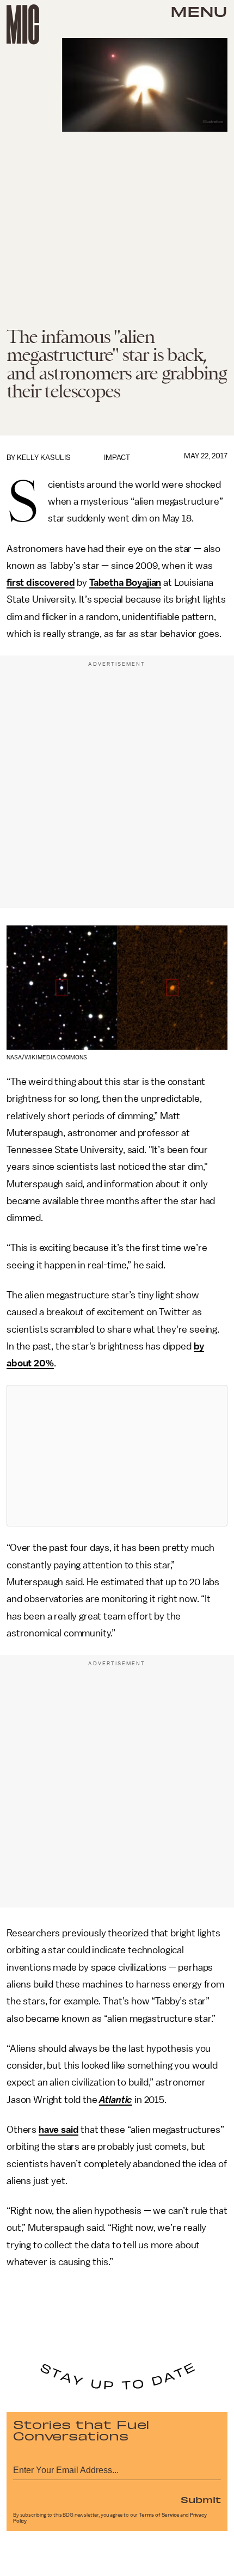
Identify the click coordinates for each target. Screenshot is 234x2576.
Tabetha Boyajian (125, 582)
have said (59, 2130)
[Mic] (23, 24)
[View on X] (117, 1456)
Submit (201, 2499)
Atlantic (116, 2100)
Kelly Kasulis (44, 458)
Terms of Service (159, 2515)
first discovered (41, 582)
